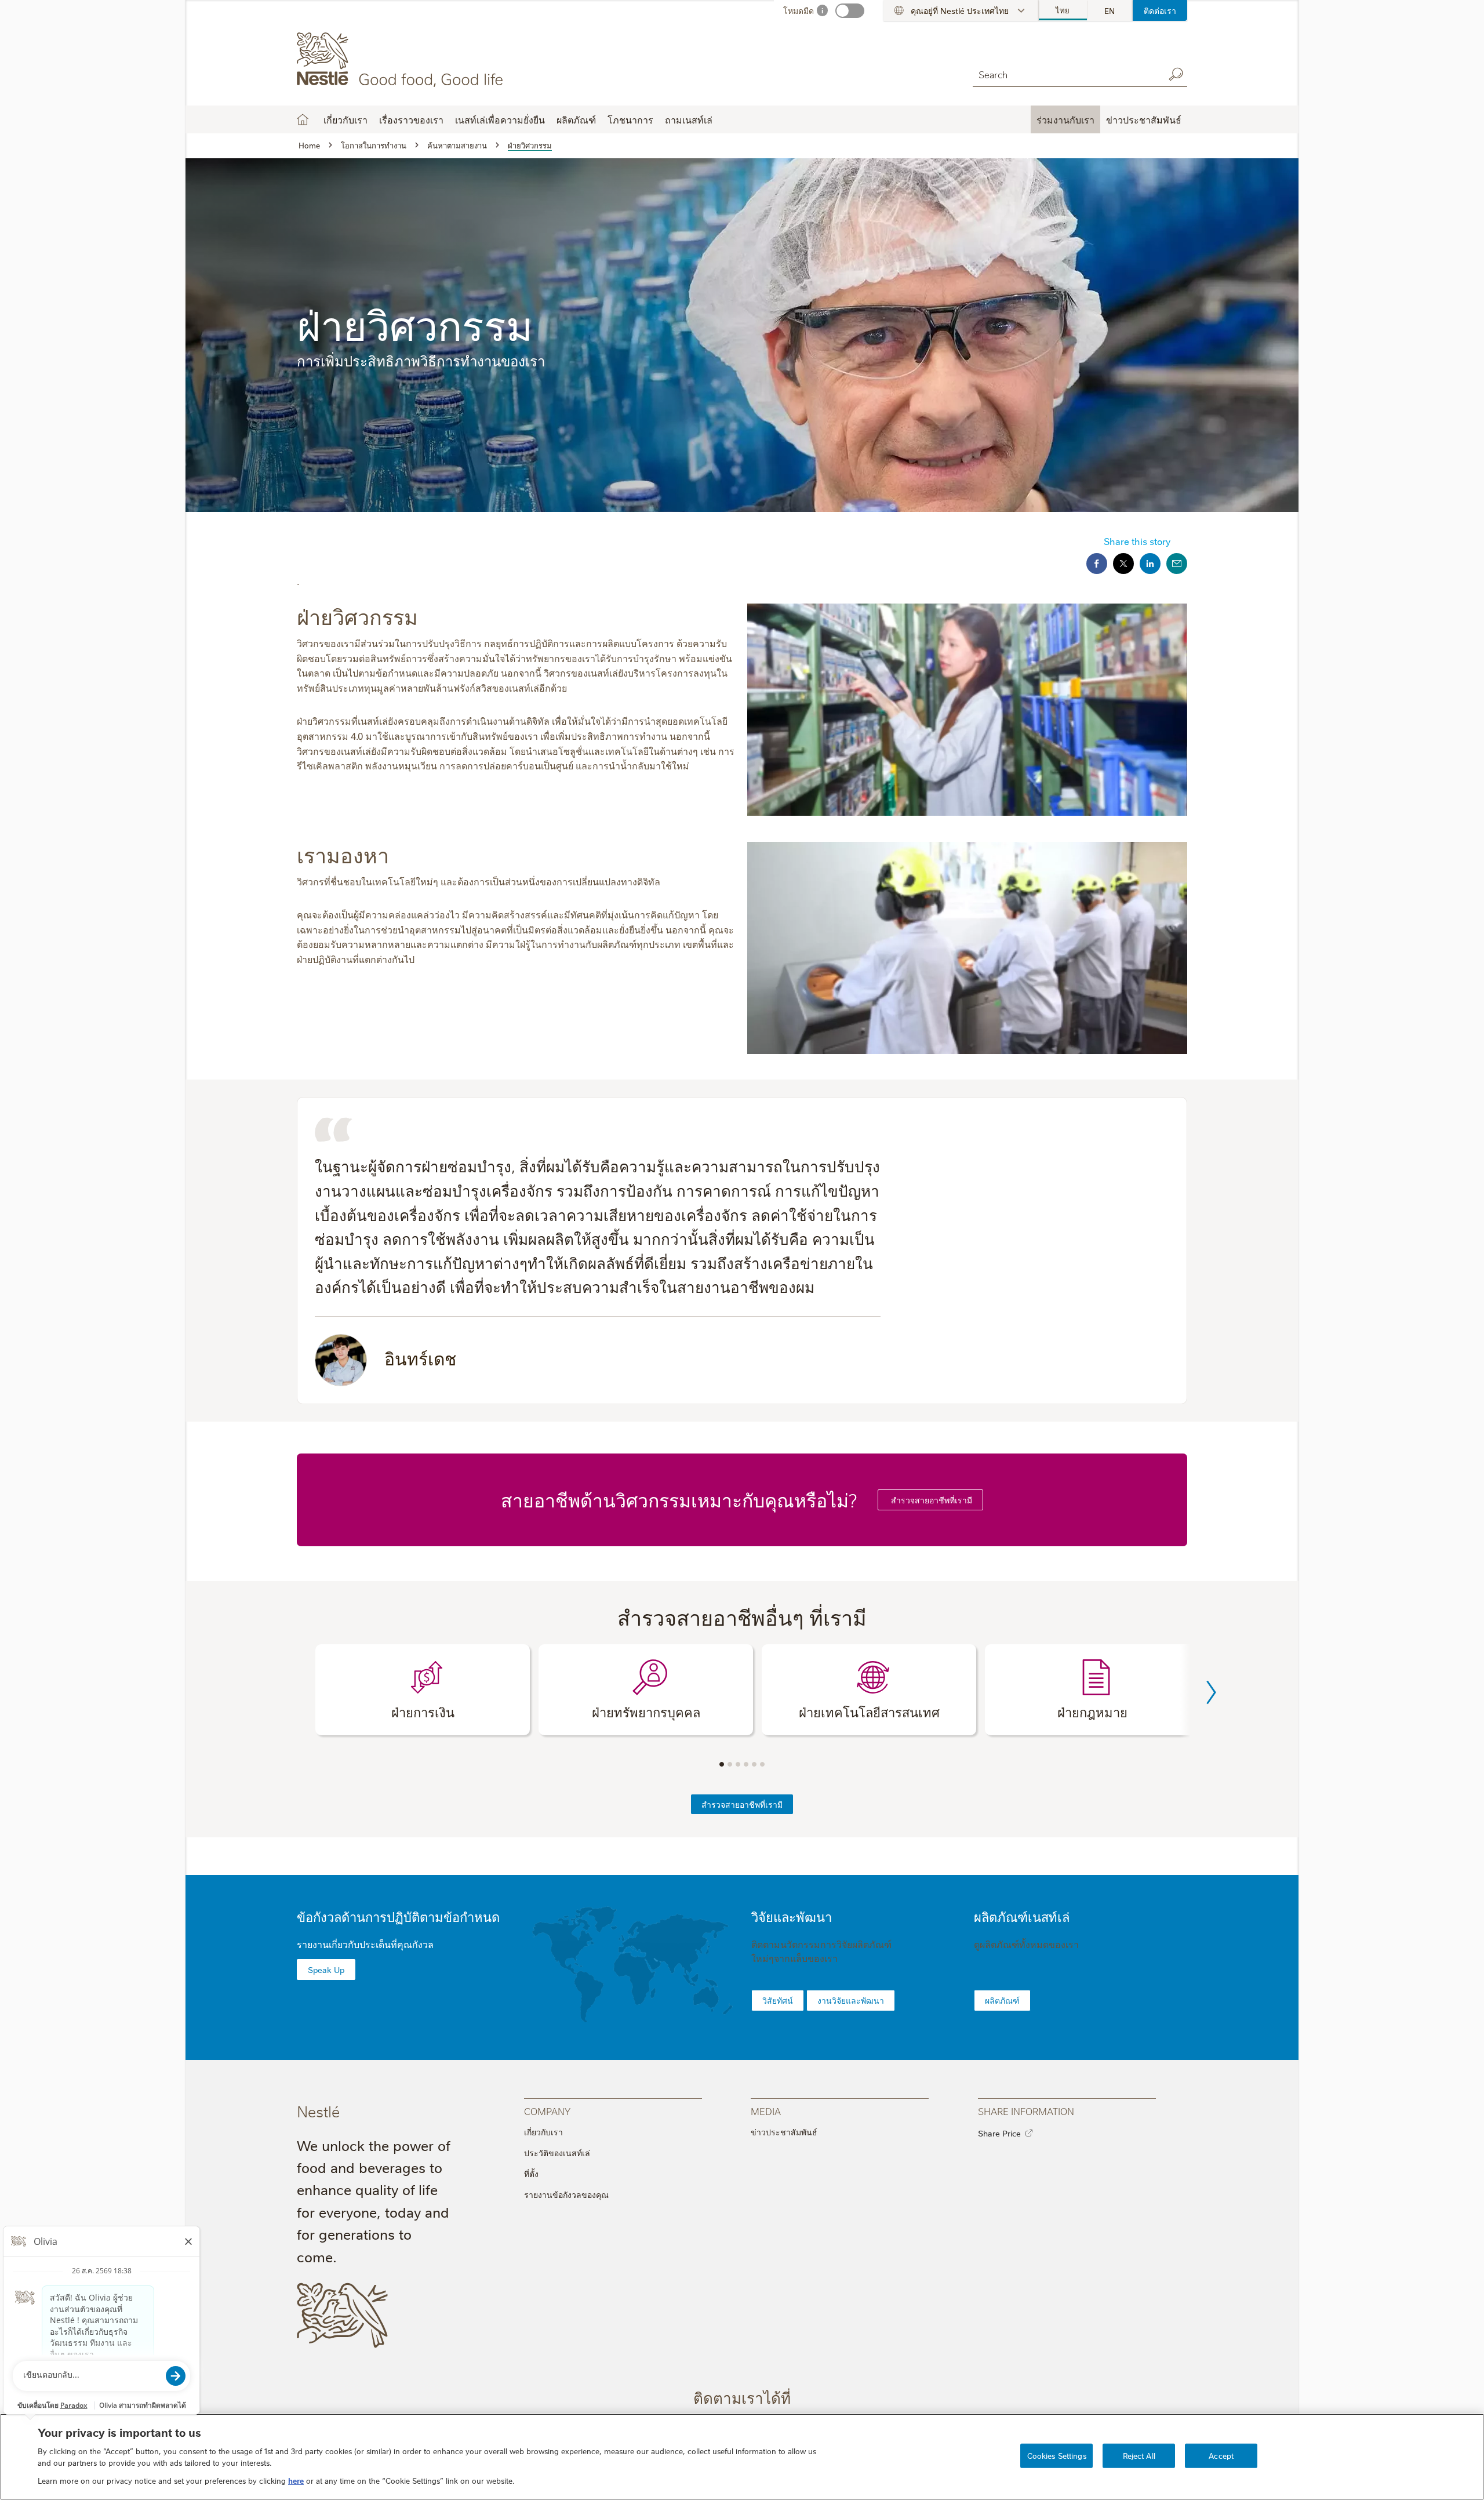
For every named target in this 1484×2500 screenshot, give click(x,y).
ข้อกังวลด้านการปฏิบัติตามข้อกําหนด (398, 1916)
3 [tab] (738, 1764)
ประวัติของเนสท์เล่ (557, 2153)
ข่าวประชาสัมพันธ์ (784, 2132)
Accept (1221, 2455)
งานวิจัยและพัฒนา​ (851, 2000)
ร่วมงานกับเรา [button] (1065, 119)
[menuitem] (1063, 10)
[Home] (402, 60)
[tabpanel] (423, 1690)
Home (303, 119)
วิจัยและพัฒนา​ (792, 1916)
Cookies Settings (1057, 2455)
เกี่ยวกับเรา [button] (345, 119)
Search (1176, 74)
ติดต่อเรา (1160, 10)
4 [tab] (746, 1764)
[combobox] (1065, 74)
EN (1110, 10)
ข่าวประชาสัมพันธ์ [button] (1144, 119)
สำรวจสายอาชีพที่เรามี (742, 1804)
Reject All (1139, 2455)
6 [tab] (762, 1764)
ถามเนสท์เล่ (689, 119)
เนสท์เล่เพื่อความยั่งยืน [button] (500, 119)
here (296, 2480)
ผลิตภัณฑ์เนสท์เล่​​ (1022, 1916)
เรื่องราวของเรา (411, 119)
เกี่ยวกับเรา (543, 2132)
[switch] (850, 11)
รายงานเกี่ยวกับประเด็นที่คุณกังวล (365, 1944)
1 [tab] (722, 1764)
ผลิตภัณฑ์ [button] (576, 119)
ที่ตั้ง (531, 2174)
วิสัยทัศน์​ (778, 2000)
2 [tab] (730, 1764)
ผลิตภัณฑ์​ (1002, 2000)
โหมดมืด (799, 10)
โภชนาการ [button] (630, 119)
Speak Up (326, 1970)
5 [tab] (754, 1764)
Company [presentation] (547, 2111)
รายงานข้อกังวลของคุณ (566, 2194)
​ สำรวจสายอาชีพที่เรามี (930, 1500)
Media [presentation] (766, 2111)
